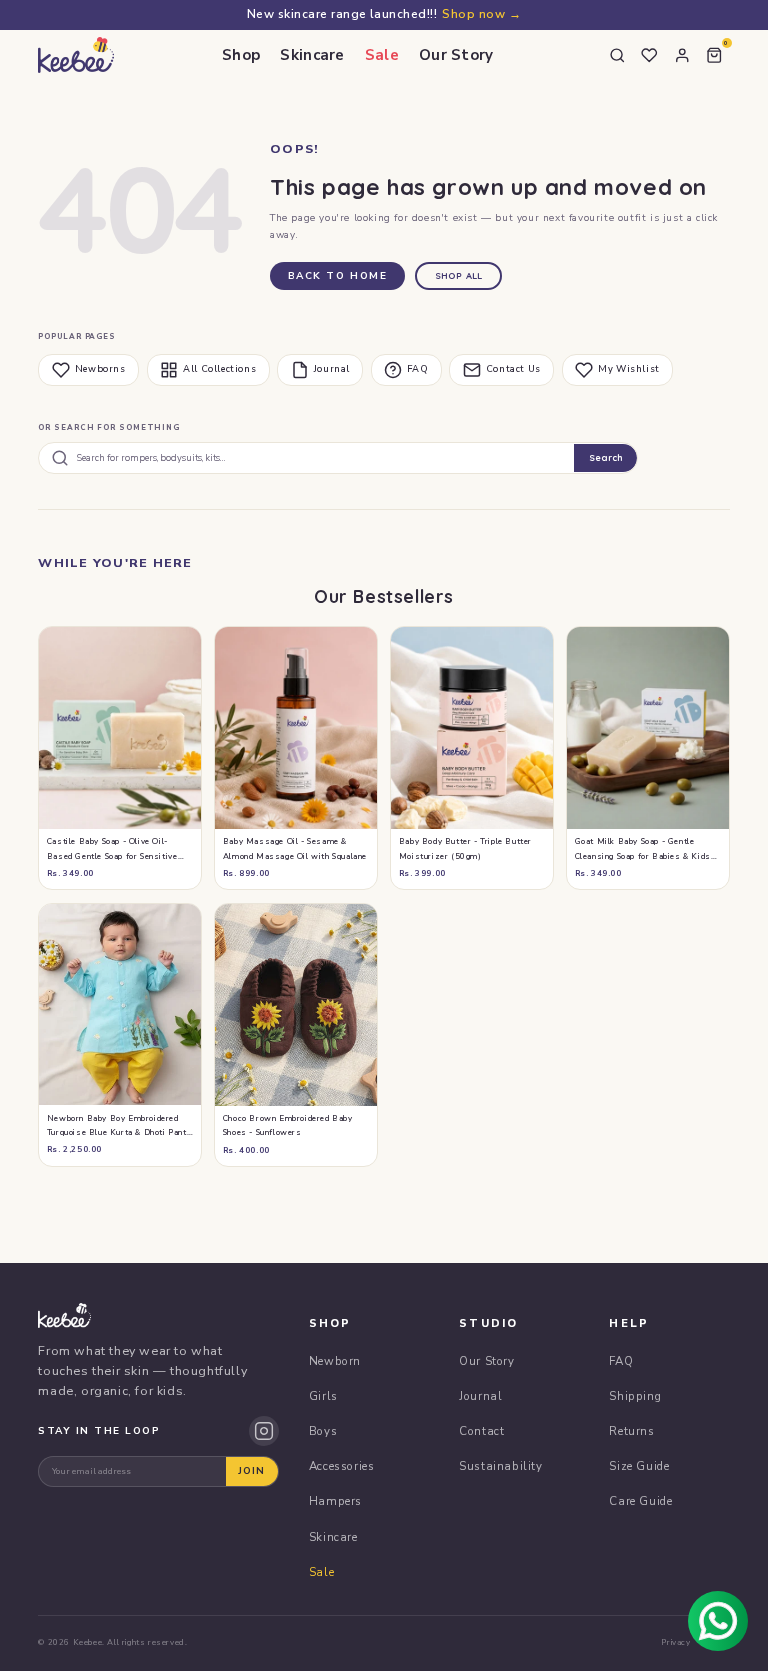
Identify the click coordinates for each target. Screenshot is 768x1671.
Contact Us (513, 369)
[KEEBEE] (75, 55)
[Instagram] (264, 1431)
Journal (332, 369)
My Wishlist (629, 369)
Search (605, 457)
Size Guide (639, 1466)
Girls (323, 1396)
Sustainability (500, 1466)
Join (251, 1471)
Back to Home (338, 276)
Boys (323, 1431)
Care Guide (640, 1501)
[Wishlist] (650, 55)
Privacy (675, 1642)
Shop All (459, 275)
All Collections (219, 369)
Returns (631, 1431)
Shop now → (481, 14)
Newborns (100, 369)
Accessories (342, 1466)
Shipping (635, 1396)
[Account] (682, 55)
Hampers (335, 1501)
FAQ (417, 369)
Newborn (335, 1361)
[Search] (617, 55)
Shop (241, 55)
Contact (481, 1431)
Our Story (456, 55)
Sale (382, 55)
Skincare (312, 55)
